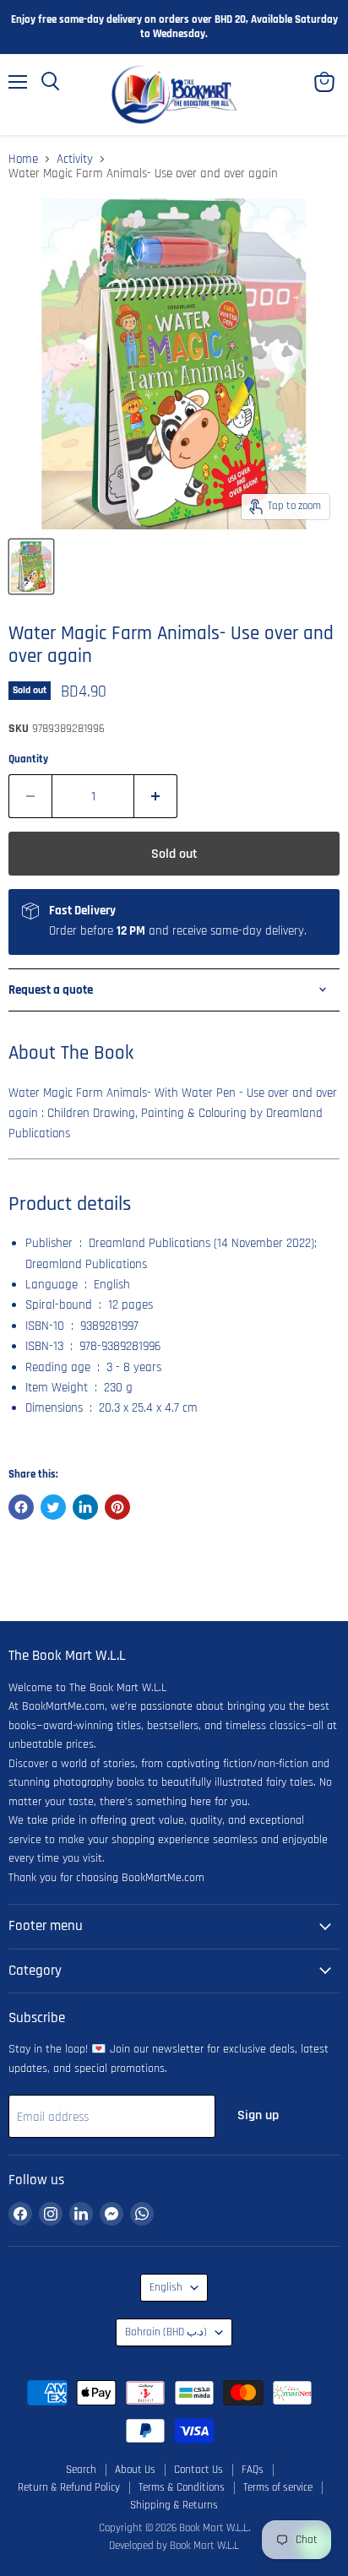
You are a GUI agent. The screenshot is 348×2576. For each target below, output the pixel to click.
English (166, 2288)
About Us (135, 2470)
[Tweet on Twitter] (53, 1507)
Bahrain (166, 2332)
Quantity (28, 759)
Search (81, 2470)
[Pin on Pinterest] (117, 1507)
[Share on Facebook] (21, 1507)
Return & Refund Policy (69, 2487)
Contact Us (198, 2470)
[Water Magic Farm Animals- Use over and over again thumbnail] (31, 567)
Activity (75, 159)
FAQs (253, 2470)
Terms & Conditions (182, 2487)
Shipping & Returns (174, 2505)
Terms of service (278, 2487)
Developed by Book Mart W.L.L (174, 2546)
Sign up (258, 2115)
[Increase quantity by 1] (156, 796)
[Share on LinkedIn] (85, 1507)
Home (23, 159)
